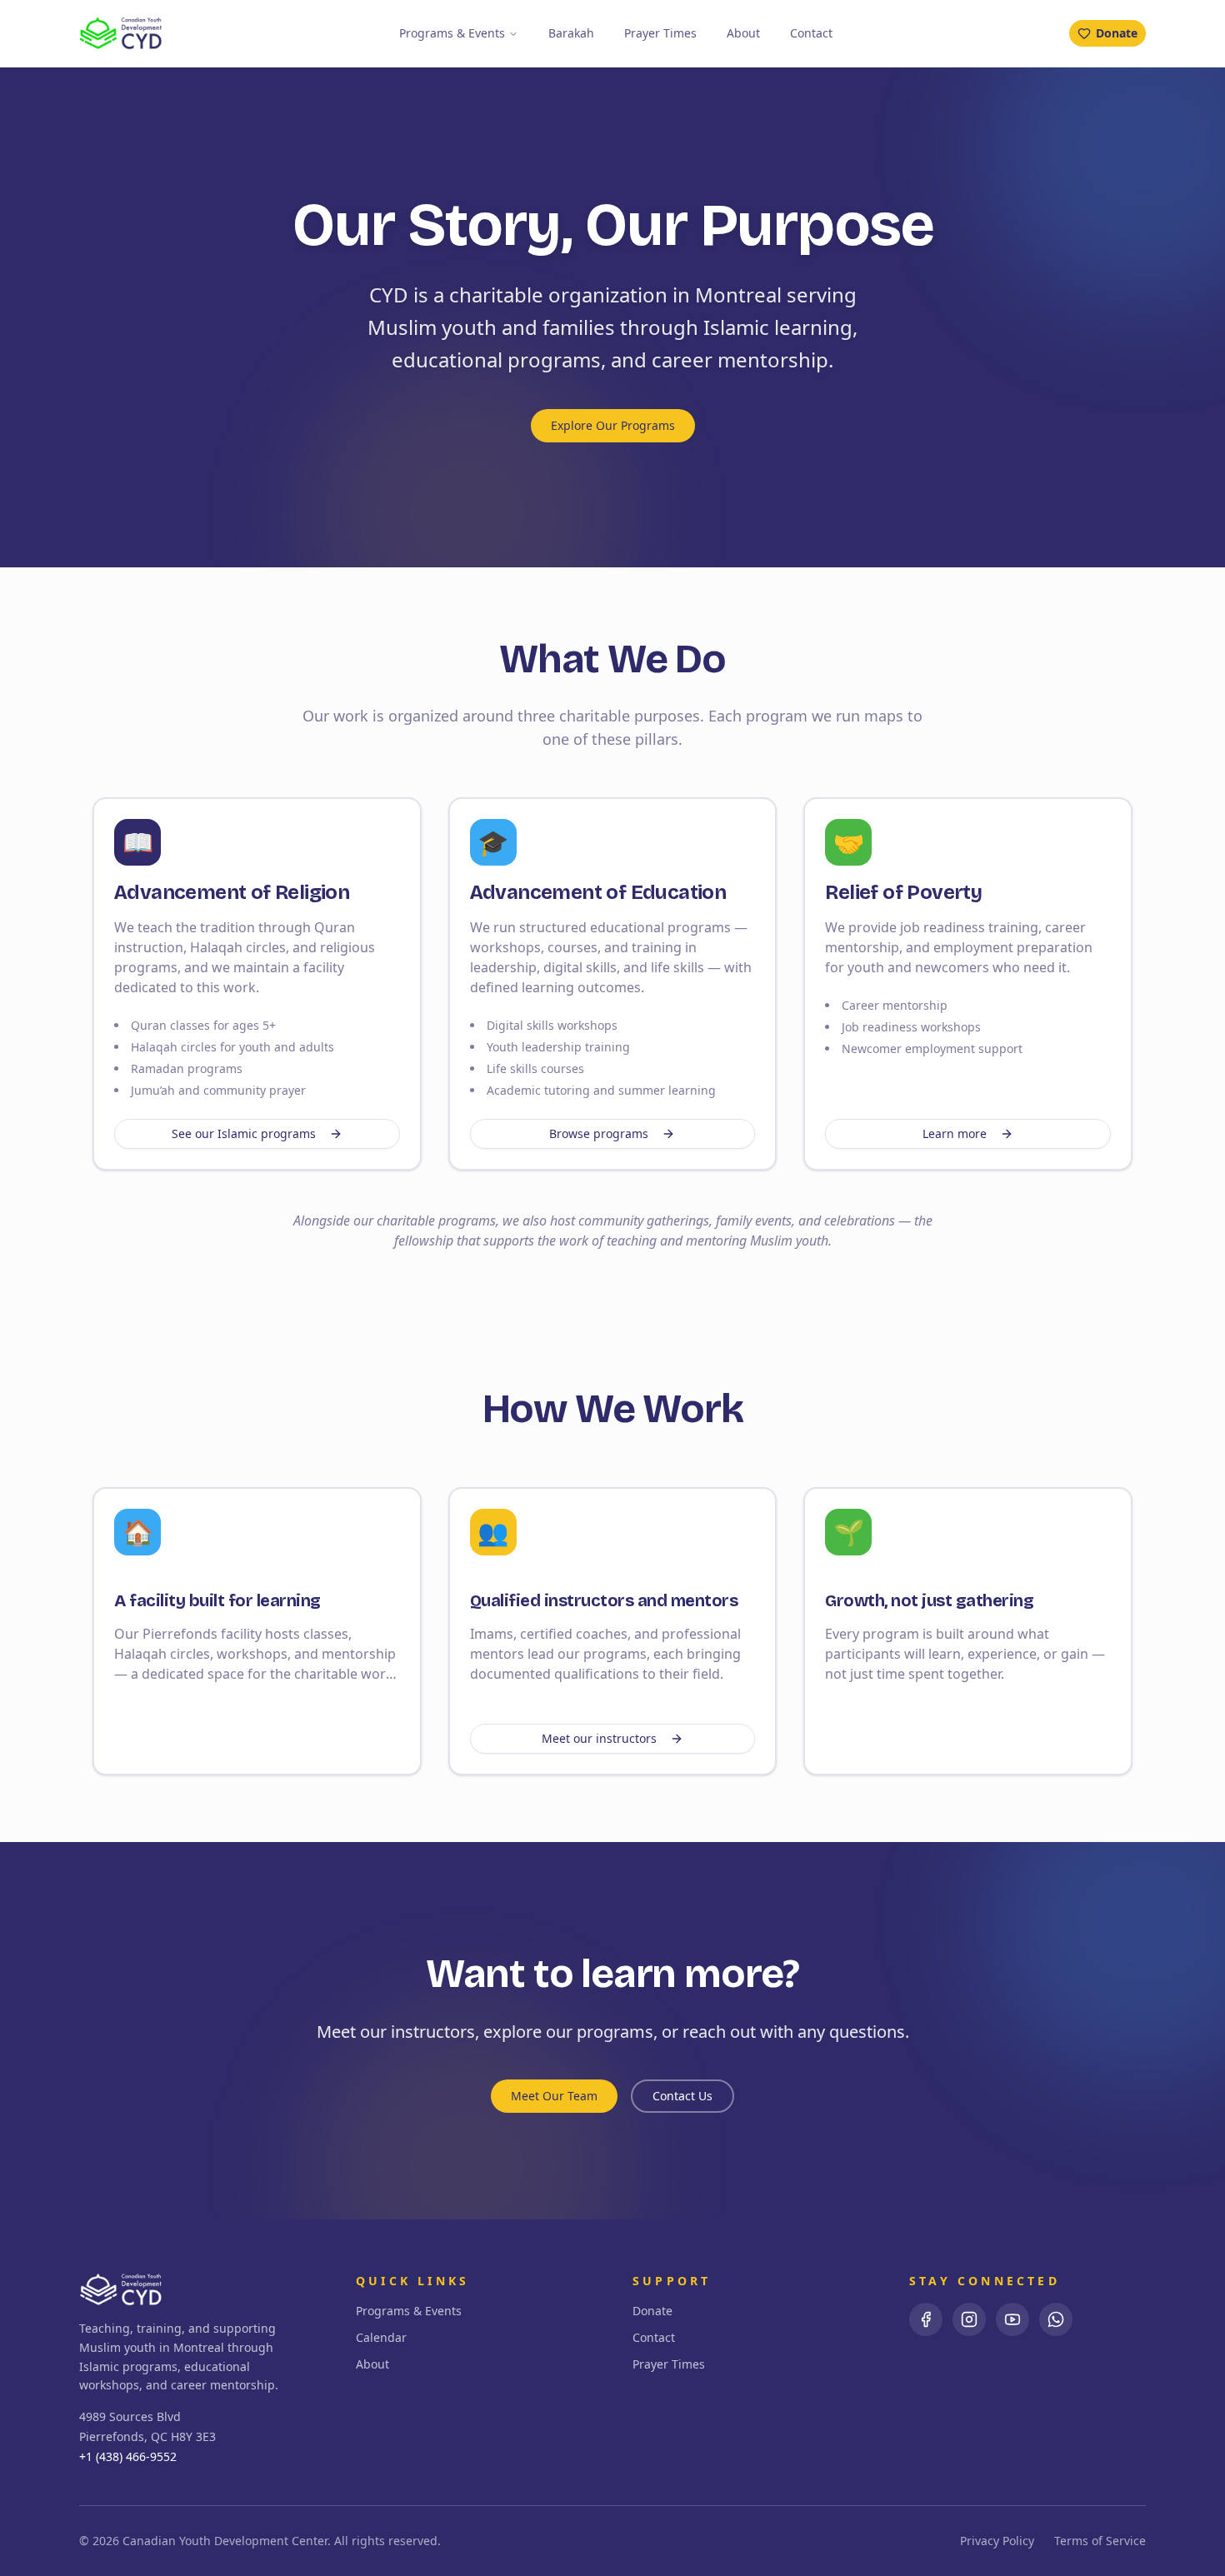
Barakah (571, 33)
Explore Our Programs (613, 425)
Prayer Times (660, 33)
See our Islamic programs (244, 1133)
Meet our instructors (599, 1738)
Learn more (955, 1133)
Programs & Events (452, 33)
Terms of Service (1100, 2541)
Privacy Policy (997, 2541)
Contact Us (682, 2096)
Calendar (381, 2337)
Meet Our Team (554, 2096)
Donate (1117, 33)
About (743, 33)
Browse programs (599, 1133)
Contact (811, 33)
